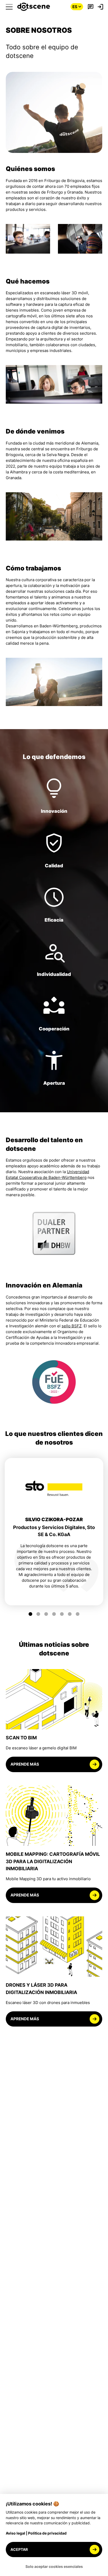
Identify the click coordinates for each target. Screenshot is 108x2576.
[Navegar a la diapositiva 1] (31, 1614)
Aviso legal (15, 2533)
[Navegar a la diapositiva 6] (70, 1614)
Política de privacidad (47, 2533)
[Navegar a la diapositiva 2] (38, 1614)
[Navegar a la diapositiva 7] (78, 1614)
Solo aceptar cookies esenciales (54, 2566)
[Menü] (9, 7)
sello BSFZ (72, 1326)
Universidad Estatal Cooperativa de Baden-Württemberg (47, 1175)
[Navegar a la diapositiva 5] (62, 1614)
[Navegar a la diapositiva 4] (54, 1614)
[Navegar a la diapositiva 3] (46, 1614)
